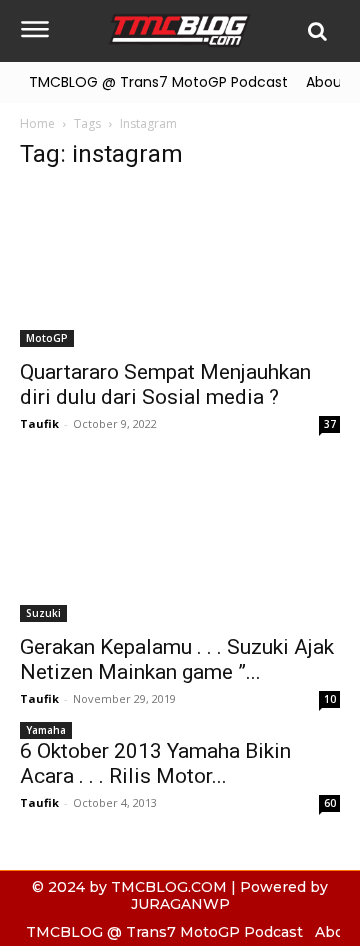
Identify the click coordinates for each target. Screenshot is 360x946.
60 (330, 803)
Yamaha (46, 730)
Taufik (39, 423)
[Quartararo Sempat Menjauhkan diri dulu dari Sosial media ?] (180, 268)
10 (330, 699)
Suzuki (43, 613)
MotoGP (47, 338)
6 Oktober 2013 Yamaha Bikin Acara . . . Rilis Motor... (155, 763)
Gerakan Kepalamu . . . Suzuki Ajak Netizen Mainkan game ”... (177, 659)
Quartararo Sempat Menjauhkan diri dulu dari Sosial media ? (165, 384)
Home (37, 123)
